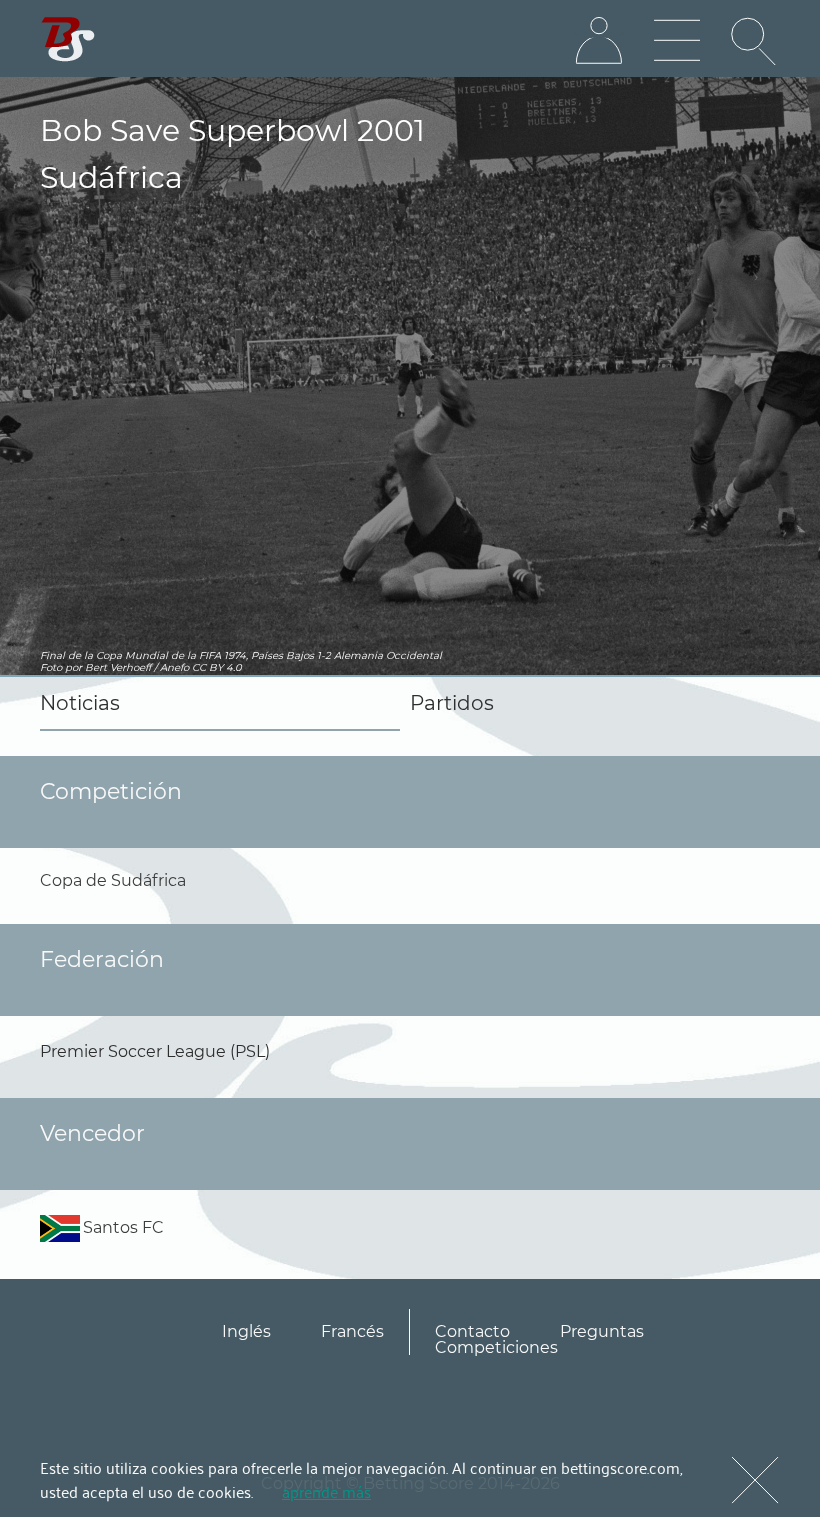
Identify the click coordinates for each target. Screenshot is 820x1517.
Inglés (246, 1331)
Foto (51, 667)
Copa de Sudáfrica (113, 880)
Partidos (452, 703)
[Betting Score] (68, 39)
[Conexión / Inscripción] (599, 41)
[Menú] (677, 41)
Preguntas (602, 1331)
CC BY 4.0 (217, 667)
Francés (352, 1331)
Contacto (472, 1331)
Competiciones (496, 1347)
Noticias (80, 703)
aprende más (326, 1491)
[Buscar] (755, 41)
